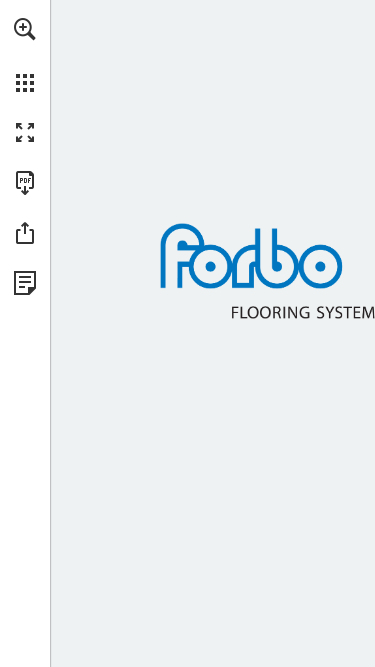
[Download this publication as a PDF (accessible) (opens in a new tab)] (25, 183)
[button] (25, 29)
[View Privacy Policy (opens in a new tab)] (25, 283)
